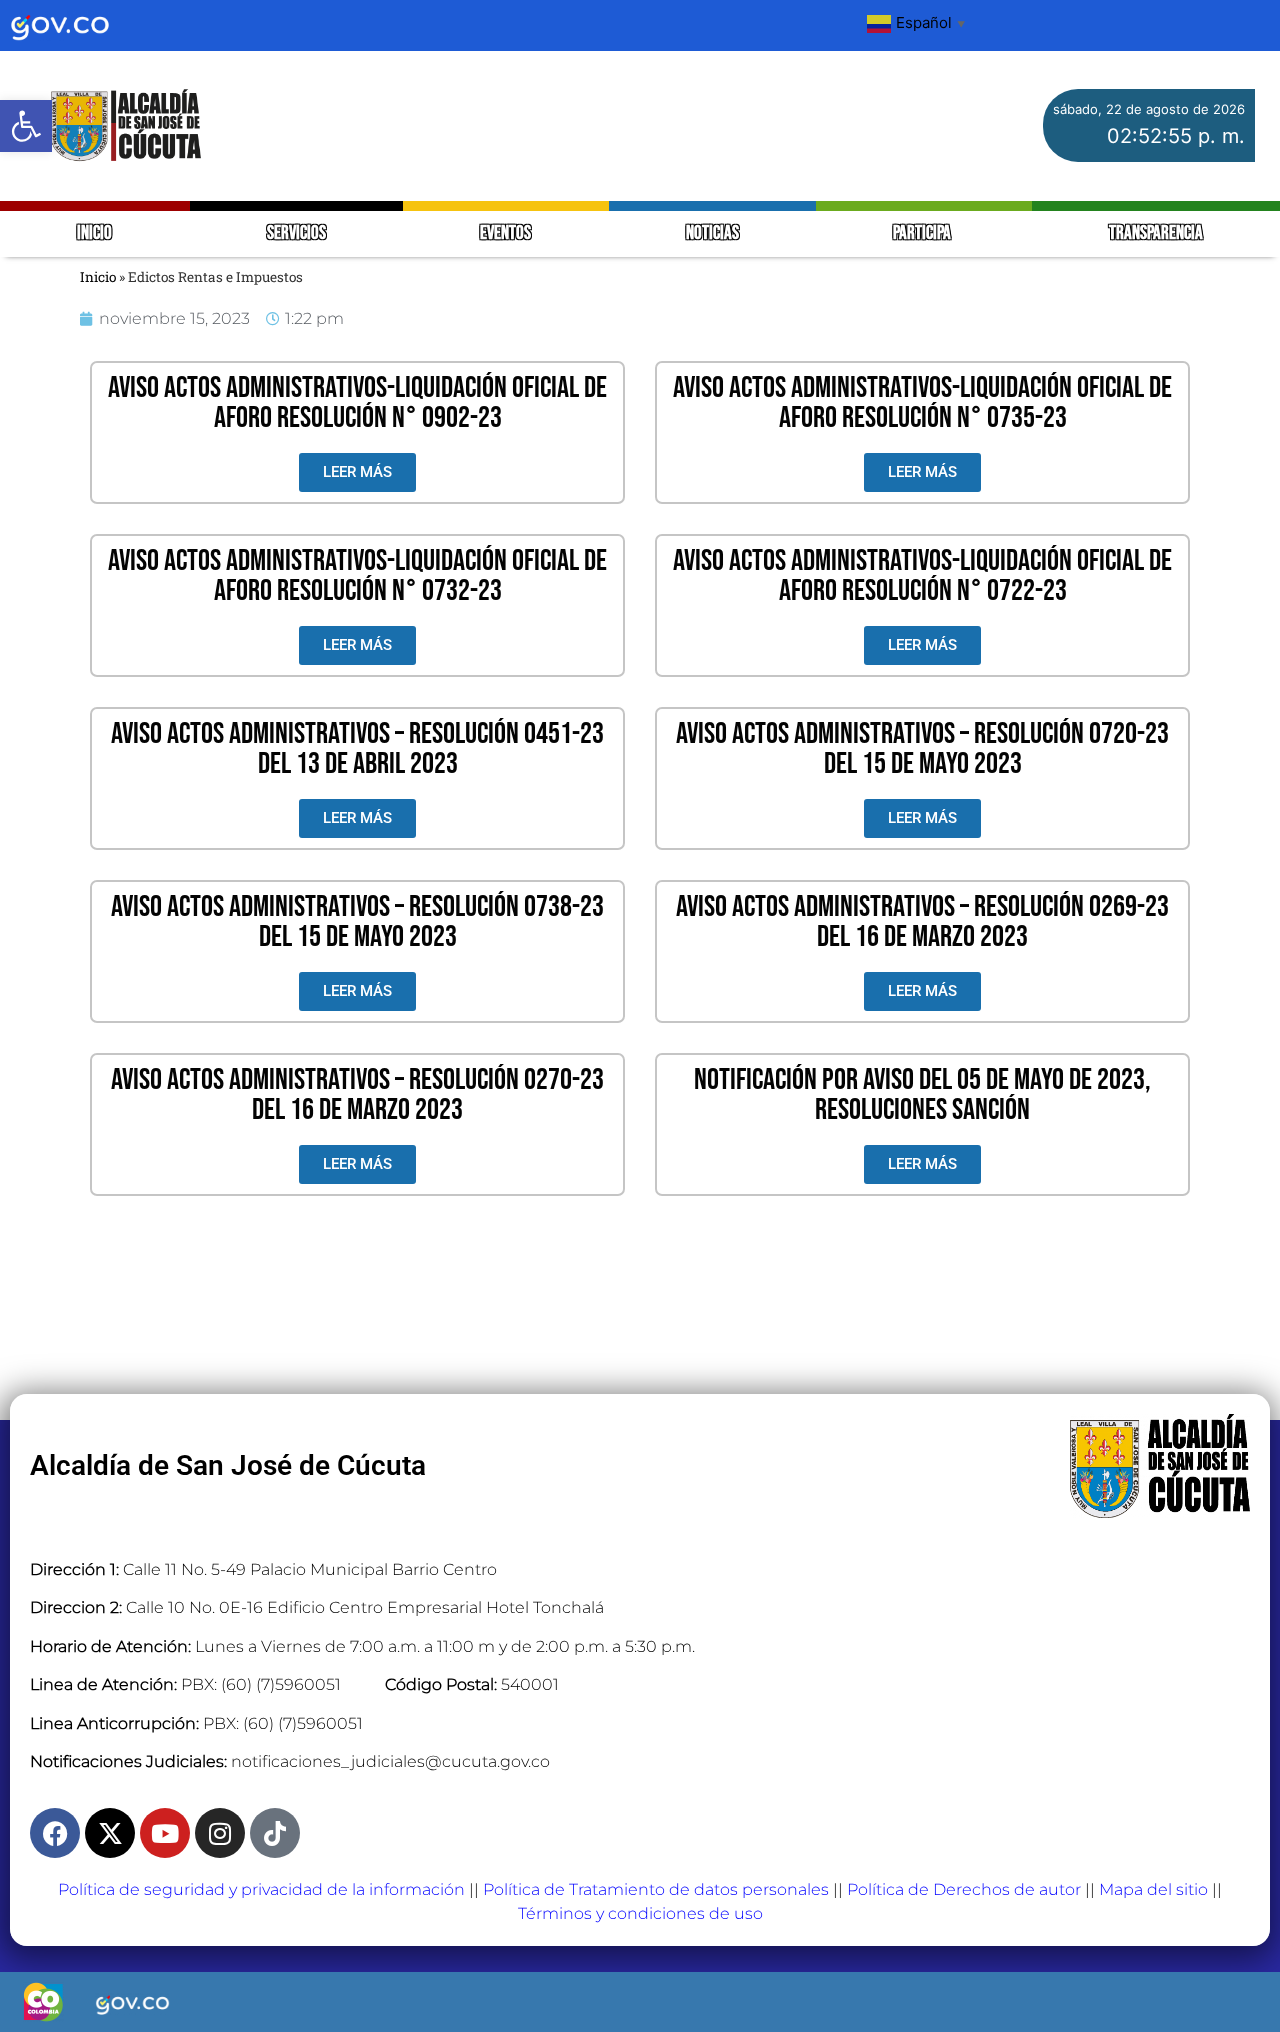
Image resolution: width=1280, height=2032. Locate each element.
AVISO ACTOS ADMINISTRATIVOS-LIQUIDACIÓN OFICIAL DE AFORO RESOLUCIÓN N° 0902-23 (357, 403)
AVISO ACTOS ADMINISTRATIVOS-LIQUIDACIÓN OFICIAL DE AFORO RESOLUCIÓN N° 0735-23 (922, 403)
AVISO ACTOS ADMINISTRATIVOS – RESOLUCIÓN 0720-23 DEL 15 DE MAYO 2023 (922, 749)
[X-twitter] (110, 1833)
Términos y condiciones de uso (640, 1913)
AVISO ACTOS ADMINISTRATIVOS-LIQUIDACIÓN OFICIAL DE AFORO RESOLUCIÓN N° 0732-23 (357, 576)
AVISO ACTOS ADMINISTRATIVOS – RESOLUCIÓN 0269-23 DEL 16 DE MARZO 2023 (922, 922)
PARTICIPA (923, 233)
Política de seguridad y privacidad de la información (261, 1889)
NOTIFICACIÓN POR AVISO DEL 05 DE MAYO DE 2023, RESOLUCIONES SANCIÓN (922, 1095)
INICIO (94, 233)
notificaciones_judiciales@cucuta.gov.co (390, 1761)
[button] (26, 126)
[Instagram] (220, 1833)
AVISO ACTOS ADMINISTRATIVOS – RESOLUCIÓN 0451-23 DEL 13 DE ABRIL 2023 (357, 749)
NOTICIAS (712, 233)
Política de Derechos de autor (964, 1889)
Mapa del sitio (1153, 1889)
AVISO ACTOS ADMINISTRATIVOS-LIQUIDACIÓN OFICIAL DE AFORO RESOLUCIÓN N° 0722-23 (922, 576)
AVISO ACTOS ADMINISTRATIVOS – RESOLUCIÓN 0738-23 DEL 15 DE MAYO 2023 (357, 922)
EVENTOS (505, 233)
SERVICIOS (296, 233)
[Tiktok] (275, 1833)
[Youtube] (165, 1833)
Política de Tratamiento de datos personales (656, 1889)
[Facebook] (55, 1833)
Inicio (98, 277)
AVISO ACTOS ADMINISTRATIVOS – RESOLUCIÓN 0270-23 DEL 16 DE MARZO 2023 (357, 1095)
